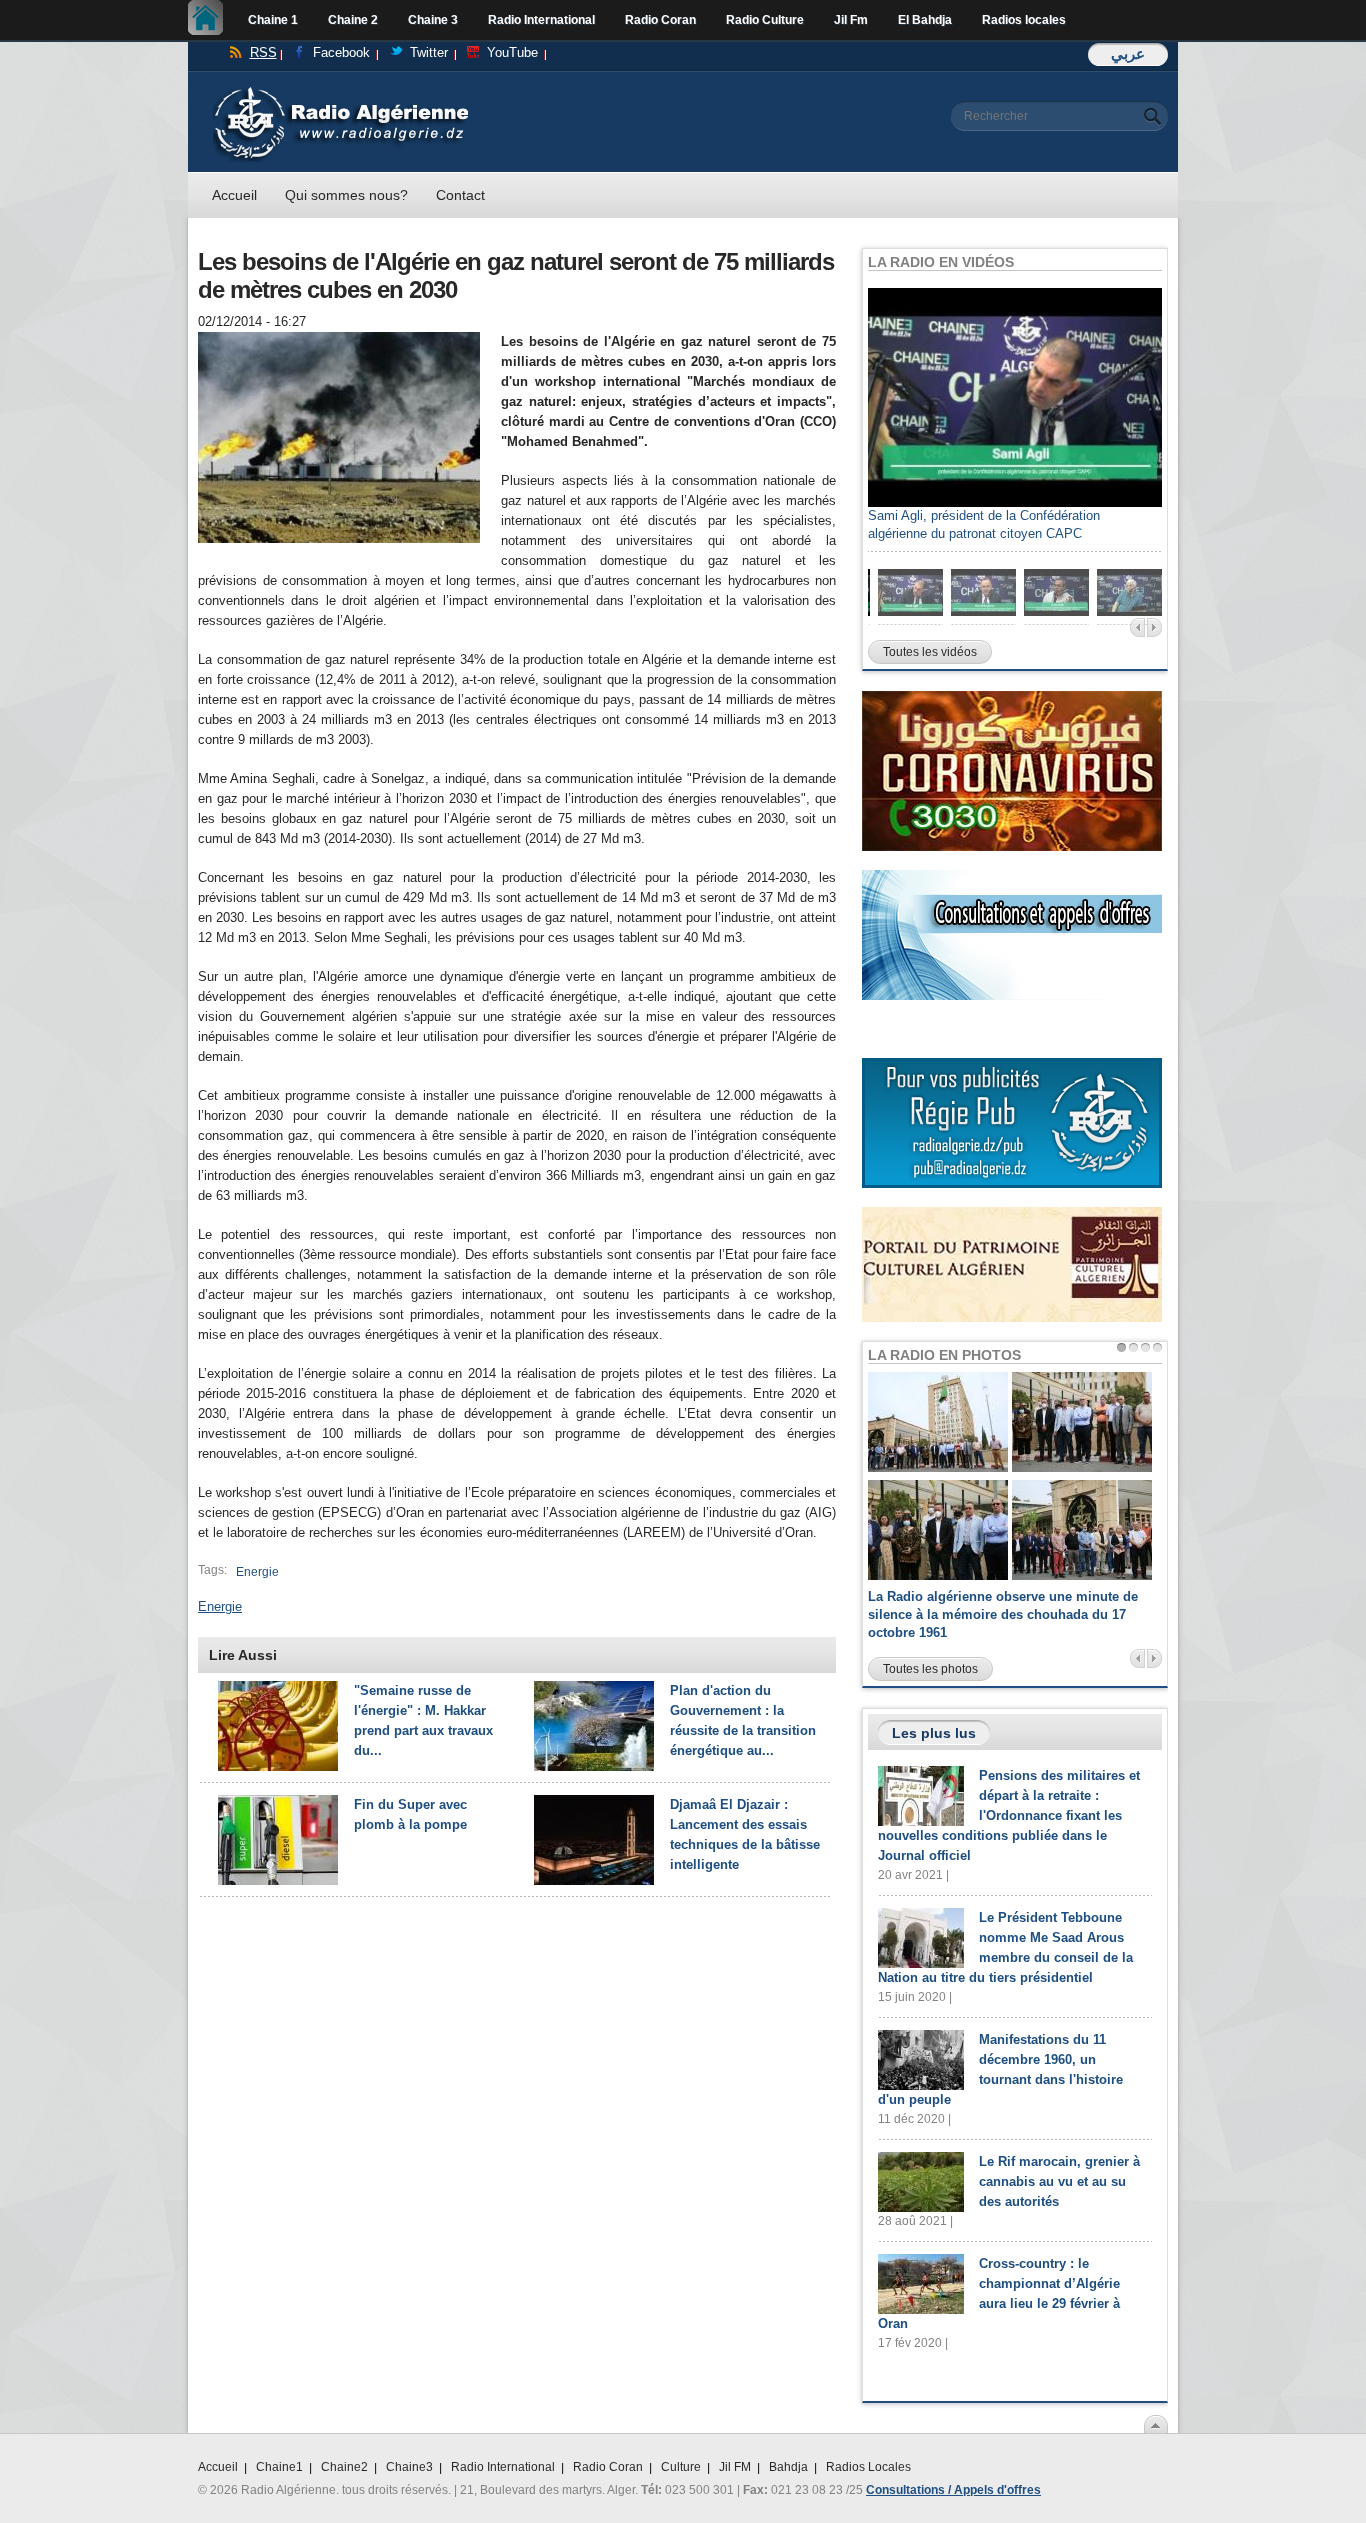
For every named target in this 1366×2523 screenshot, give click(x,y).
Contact (460, 195)
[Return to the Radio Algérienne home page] (340, 91)
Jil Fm (851, 20)
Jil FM (735, 2467)
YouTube (512, 52)
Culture (681, 2467)
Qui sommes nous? (346, 195)
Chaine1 (279, 2467)
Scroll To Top (1156, 2424)
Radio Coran (660, 20)
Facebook (341, 52)
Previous (1137, 627)
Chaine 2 (353, 20)
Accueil (210, 20)
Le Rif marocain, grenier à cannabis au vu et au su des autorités (1059, 2181)
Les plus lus (934, 1733)
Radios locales (1024, 20)
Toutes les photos (930, 1669)
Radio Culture (765, 20)
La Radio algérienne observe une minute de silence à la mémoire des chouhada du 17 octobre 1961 (1003, 1614)
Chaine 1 (273, 20)
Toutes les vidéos (930, 652)
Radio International (541, 20)
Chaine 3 (433, 20)
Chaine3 (409, 2467)
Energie (257, 1572)
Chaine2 (344, 2467)
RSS (263, 52)
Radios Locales (868, 2467)
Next (1154, 627)
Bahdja (788, 2467)
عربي (1128, 53)
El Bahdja (925, 20)
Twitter (429, 52)
